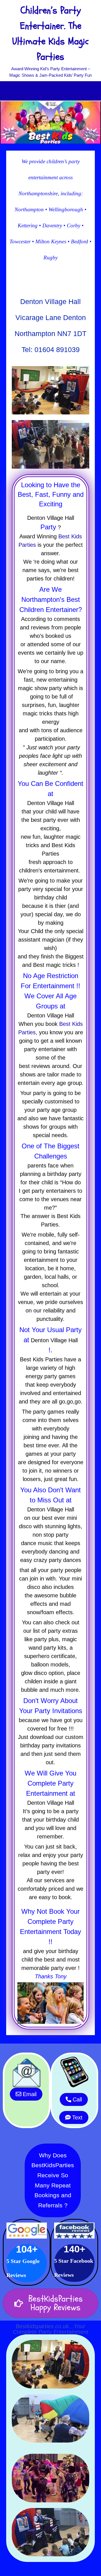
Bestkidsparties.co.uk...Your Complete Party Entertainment (51, 2329)
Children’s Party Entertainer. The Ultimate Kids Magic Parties (50, 34)
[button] (50, 91)
